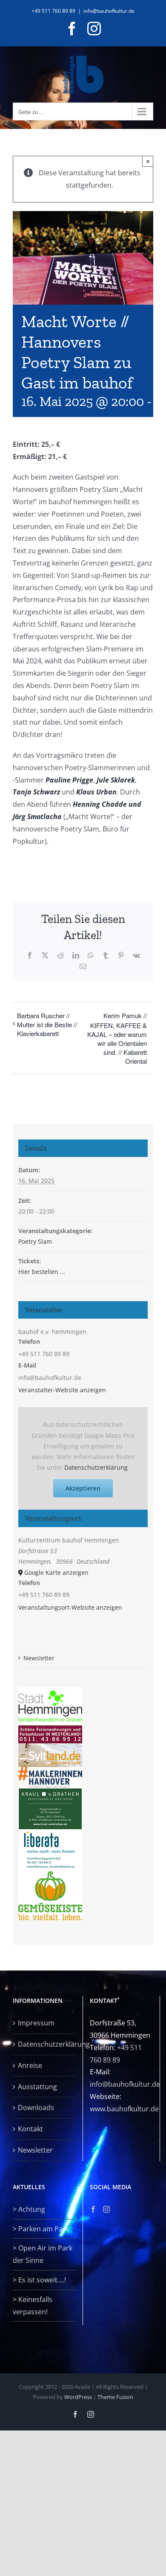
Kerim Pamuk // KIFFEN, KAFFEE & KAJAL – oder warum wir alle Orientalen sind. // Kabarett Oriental (117, 1038)
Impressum (36, 2023)
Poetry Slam (35, 1241)
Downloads (36, 2108)
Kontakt (30, 2129)
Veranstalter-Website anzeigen (62, 1390)
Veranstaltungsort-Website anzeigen (70, 1607)
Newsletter (39, 1658)
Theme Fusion (115, 2397)
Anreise (30, 2065)
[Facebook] (93, 2209)
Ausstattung (37, 2087)
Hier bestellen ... (42, 1272)
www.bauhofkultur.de (124, 2109)
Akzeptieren (83, 1488)
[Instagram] (106, 2209)
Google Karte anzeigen (56, 1572)
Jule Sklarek (116, 780)
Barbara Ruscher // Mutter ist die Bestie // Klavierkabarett (47, 1024)
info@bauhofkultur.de (109, 11)
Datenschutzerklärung (96, 1467)
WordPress (78, 2397)
